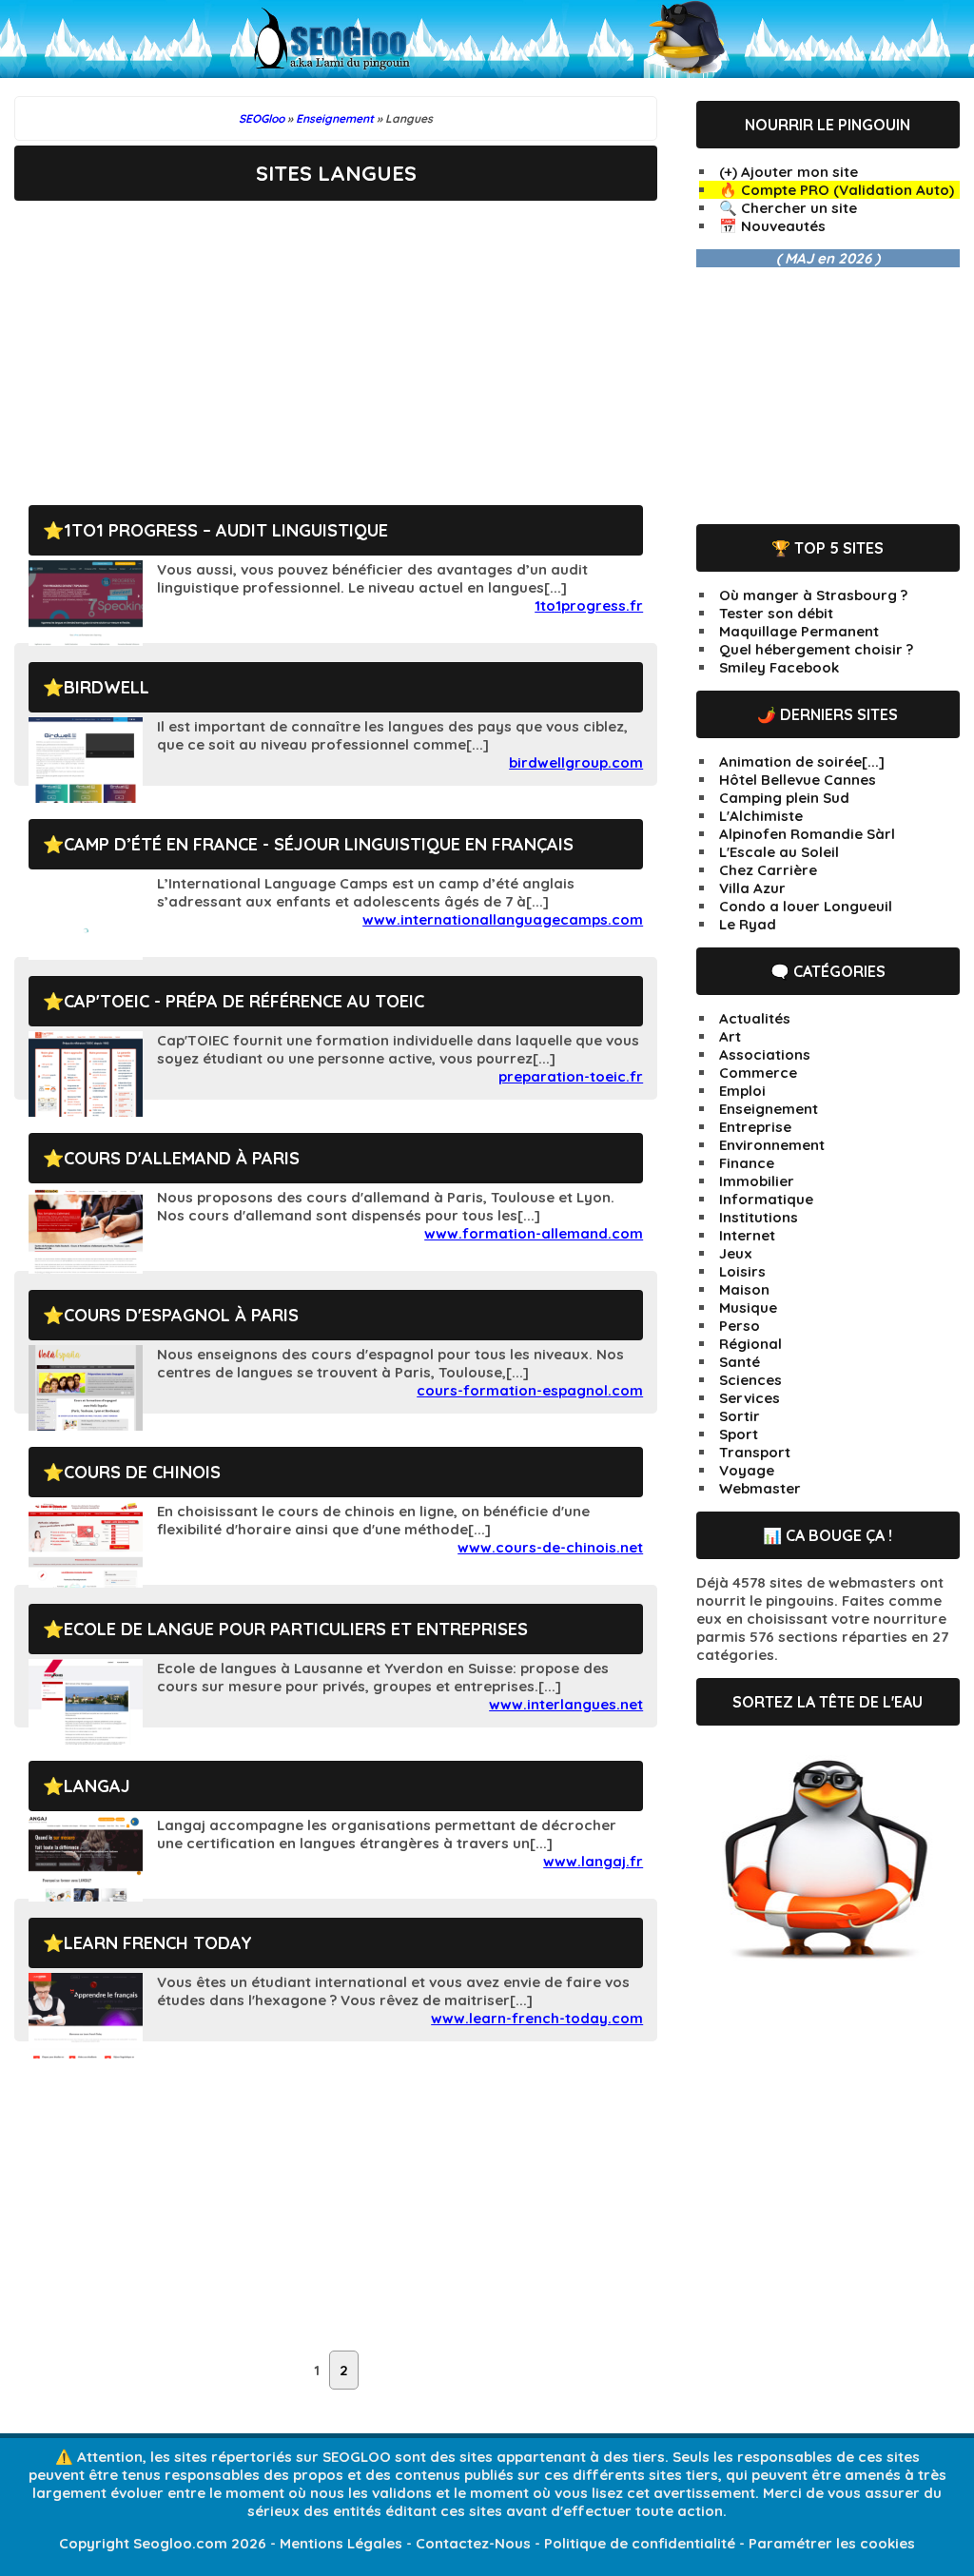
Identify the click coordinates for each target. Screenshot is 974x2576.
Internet (747, 1235)
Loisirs (742, 1271)
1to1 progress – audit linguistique (226, 530)
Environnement (772, 1145)
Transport (755, 1452)
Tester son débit (776, 613)
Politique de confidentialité (640, 2543)
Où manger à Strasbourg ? (813, 595)
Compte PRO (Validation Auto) (847, 190)
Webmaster (760, 1488)
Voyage (747, 1470)
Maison (744, 1289)
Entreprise (755, 1127)
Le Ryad (748, 924)
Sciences (750, 1380)
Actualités (755, 1018)
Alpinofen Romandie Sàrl (807, 834)
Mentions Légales (341, 2543)
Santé (740, 1362)
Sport (739, 1434)
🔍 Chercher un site (788, 208)
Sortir (740, 1416)
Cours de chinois (142, 1472)
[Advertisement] (336, 339)
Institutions (759, 1217)
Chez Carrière (768, 870)
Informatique (766, 1199)
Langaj (97, 1786)
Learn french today (158, 1943)
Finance (747, 1163)
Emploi (742, 1091)
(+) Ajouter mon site (789, 172)
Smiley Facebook (779, 667)
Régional (750, 1344)
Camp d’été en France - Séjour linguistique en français (319, 844)
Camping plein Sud (784, 798)
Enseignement (769, 1109)
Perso (740, 1326)
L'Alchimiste (761, 816)
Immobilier (757, 1181)
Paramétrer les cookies (832, 2543)
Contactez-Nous (473, 2543)
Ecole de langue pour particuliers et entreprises (296, 1629)
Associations (765, 1054)
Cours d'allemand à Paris (182, 1158)
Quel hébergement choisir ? (816, 649)
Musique (748, 1308)
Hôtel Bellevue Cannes (798, 780)
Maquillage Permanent (799, 631)
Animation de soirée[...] (802, 761)
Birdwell (107, 687)
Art (730, 1036)
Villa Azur (752, 888)
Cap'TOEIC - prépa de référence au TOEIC (244, 1001)
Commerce (758, 1073)
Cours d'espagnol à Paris (181, 1315)
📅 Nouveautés (772, 226)
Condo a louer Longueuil (806, 906)
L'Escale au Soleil (779, 852)
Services (750, 1398)
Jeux (736, 1253)
